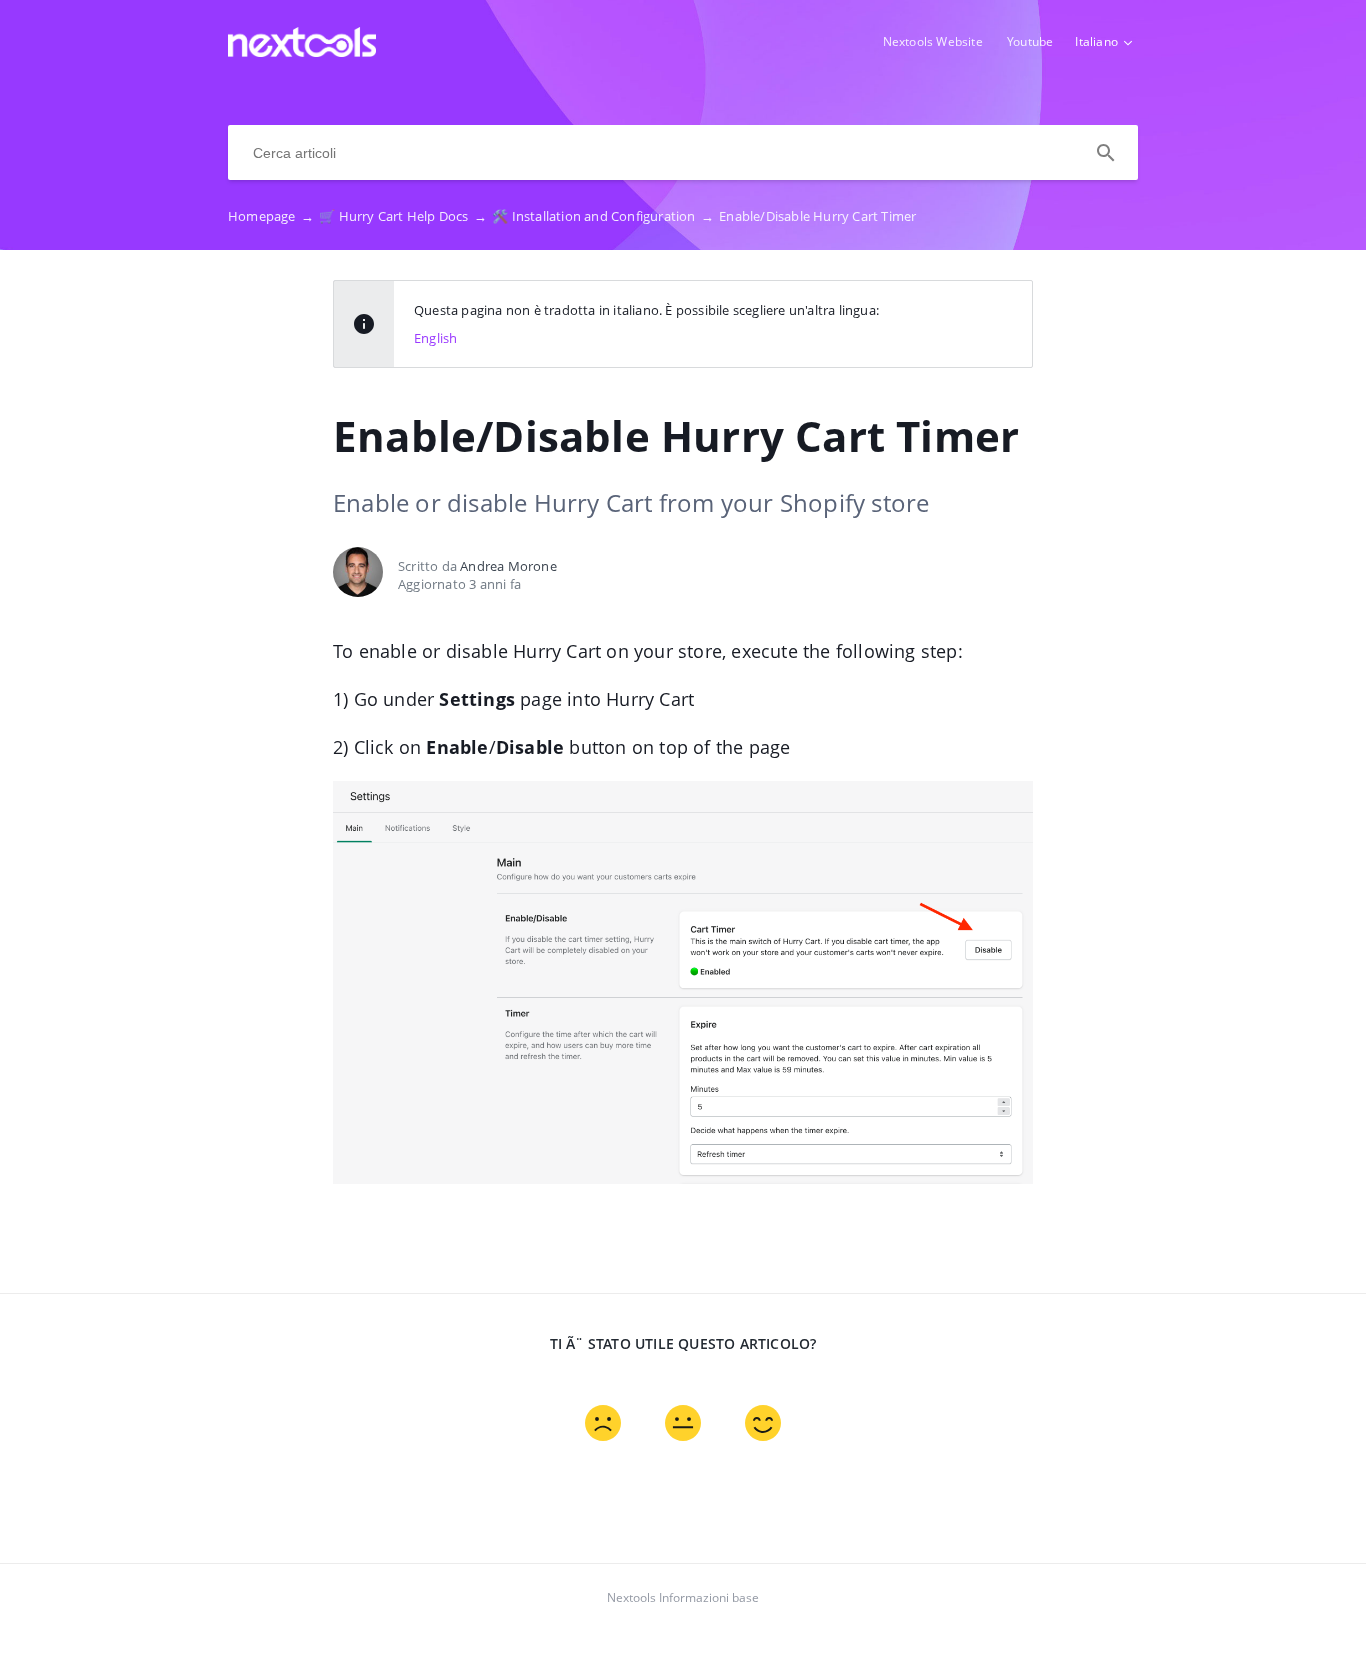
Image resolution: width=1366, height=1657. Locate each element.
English (435, 338)
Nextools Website (933, 41)
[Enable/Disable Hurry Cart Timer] (302, 51)
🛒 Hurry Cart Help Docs (403, 216)
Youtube (1030, 41)
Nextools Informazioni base (683, 1597)
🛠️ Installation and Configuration (603, 216)
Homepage (271, 216)
